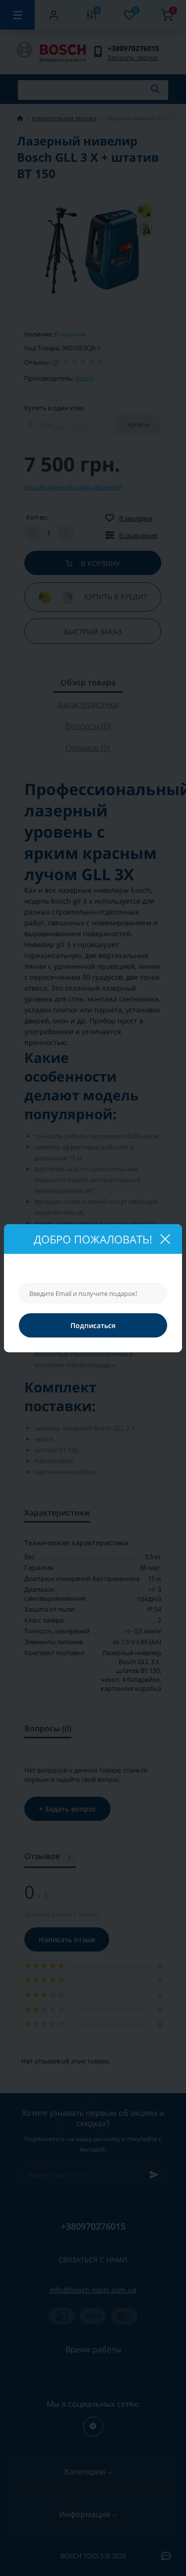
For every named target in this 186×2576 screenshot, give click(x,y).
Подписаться (93, 1325)
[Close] (165, 1239)
